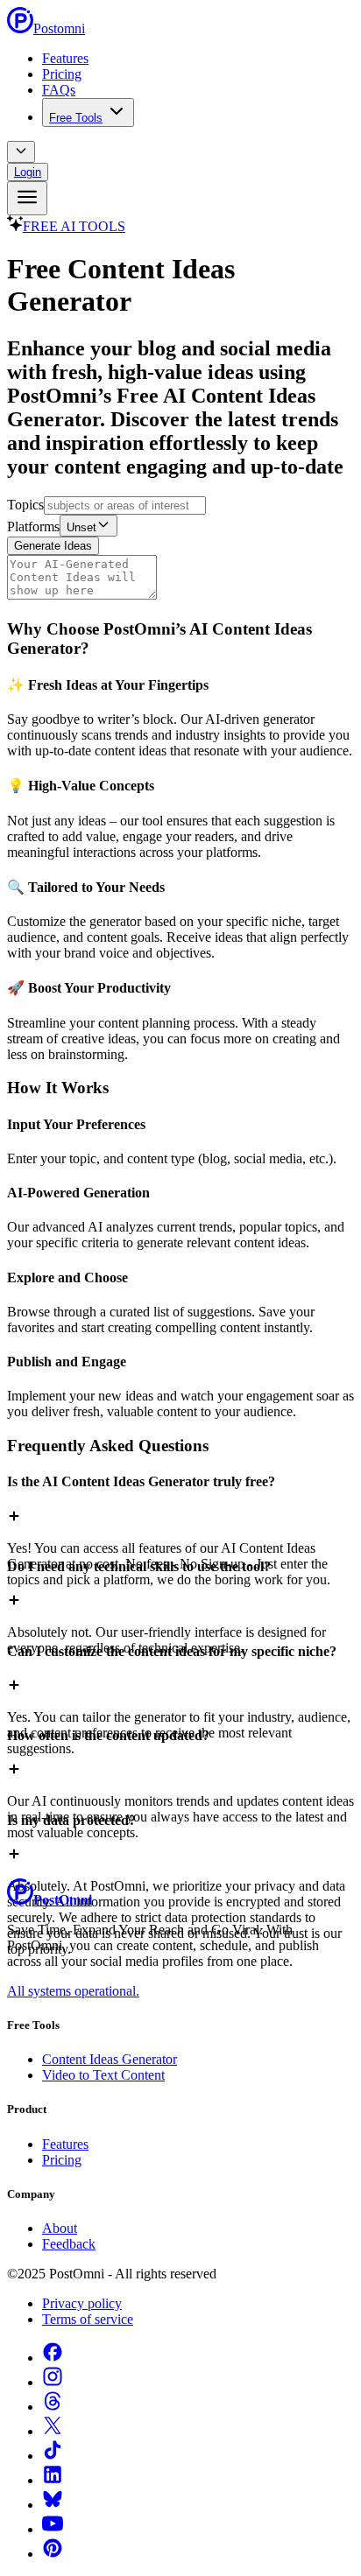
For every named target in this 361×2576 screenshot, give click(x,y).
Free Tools (76, 118)
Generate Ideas (53, 546)
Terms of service (88, 2319)
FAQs (59, 90)
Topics (25, 505)
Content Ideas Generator (110, 2059)
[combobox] (21, 152)
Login (28, 172)
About (60, 2228)
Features (65, 58)
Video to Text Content (103, 2075)
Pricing (62, 74)
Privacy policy (82, 2303)
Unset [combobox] (81, 527)
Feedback (69, 2244)
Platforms (33, 526)
